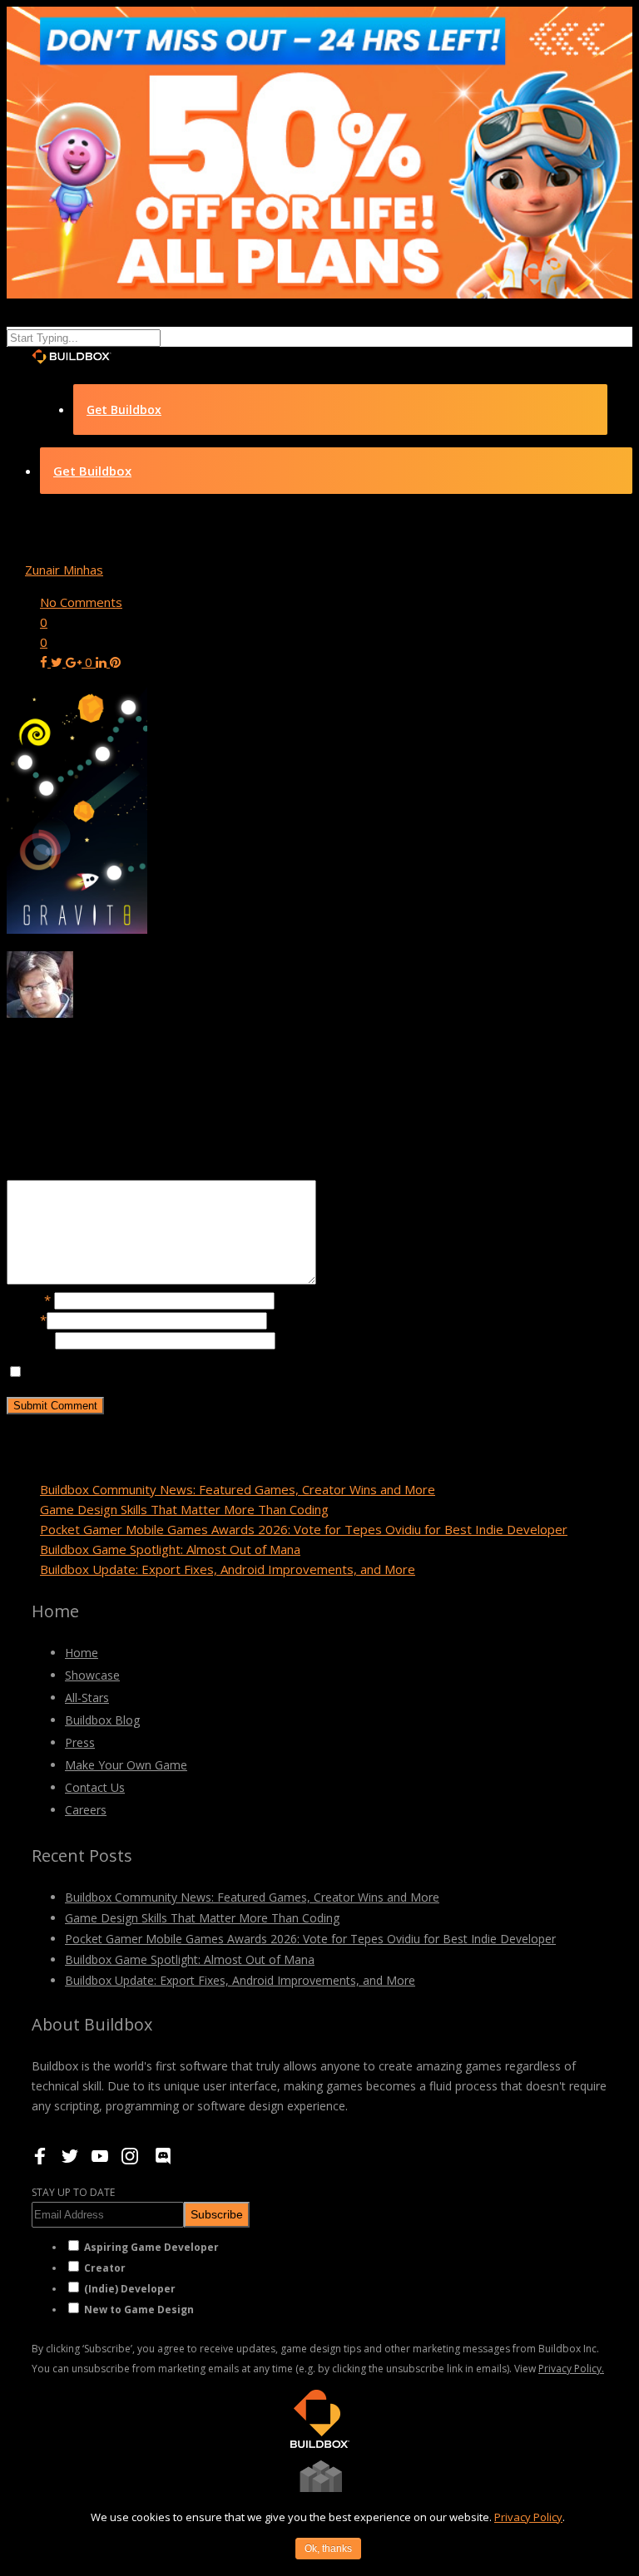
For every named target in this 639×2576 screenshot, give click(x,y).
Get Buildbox (124, 410)
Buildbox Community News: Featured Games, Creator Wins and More (238, 1489)
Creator (105, 2268)
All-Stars (87, 1698)
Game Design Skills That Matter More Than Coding (184, 1509)
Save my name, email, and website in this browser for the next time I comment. (250, 1372)
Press (80, 1742)
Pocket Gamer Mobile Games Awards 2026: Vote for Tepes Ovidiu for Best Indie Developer (304, 1529)
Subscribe (217, 2214)
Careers (86, 1810)
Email (27, 1320)
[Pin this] (115, 662)
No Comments (81, 602)
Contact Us (95, 1787)
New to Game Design (139, 2310)
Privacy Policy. (571, 2369)
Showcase (92, 1675)
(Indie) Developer (130, 2289)
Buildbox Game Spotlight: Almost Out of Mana (170, 1549)
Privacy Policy (528, 2517)
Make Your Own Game (126, 1765)
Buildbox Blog (102, 1720)
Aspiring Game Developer (151, 2247)
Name (29, 1300)
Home (82, 1653)
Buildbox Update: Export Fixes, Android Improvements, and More (228, 1569)
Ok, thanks (328, 2549)
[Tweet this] (58, 662)
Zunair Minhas (64, 570)
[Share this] (45, 662)
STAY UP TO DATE (73, 2192)
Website (31, 1340)
